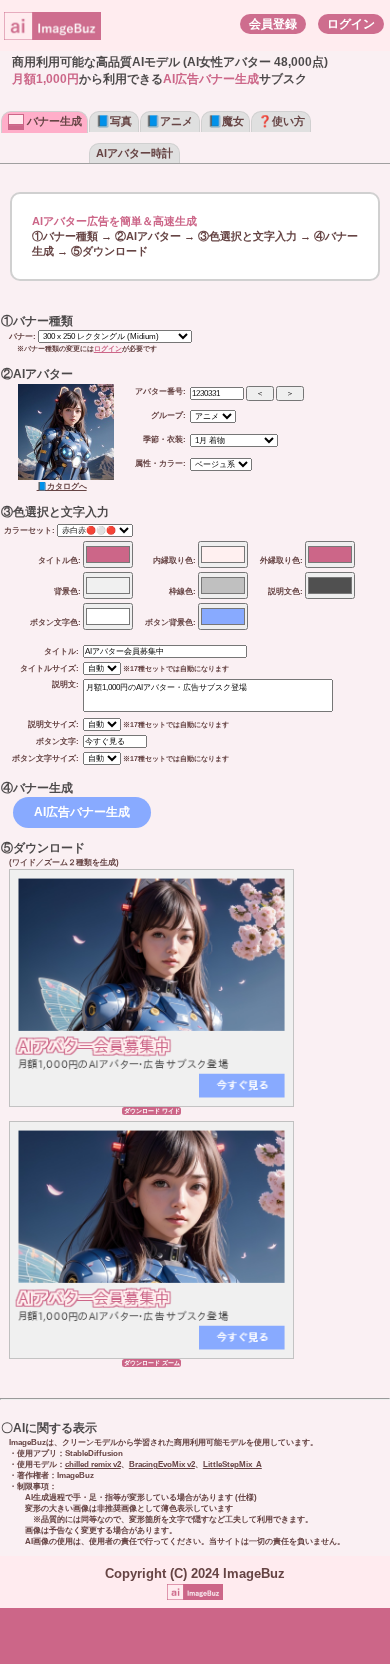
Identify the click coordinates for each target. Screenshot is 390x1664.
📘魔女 (226, 121)
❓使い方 (281, 121)
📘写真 (114, 121)
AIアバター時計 (134, 153)
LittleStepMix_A (232, 1464)
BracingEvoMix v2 (162, 1464)
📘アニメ (169, 121)
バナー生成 (53, 121)
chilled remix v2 (93, 1464)
